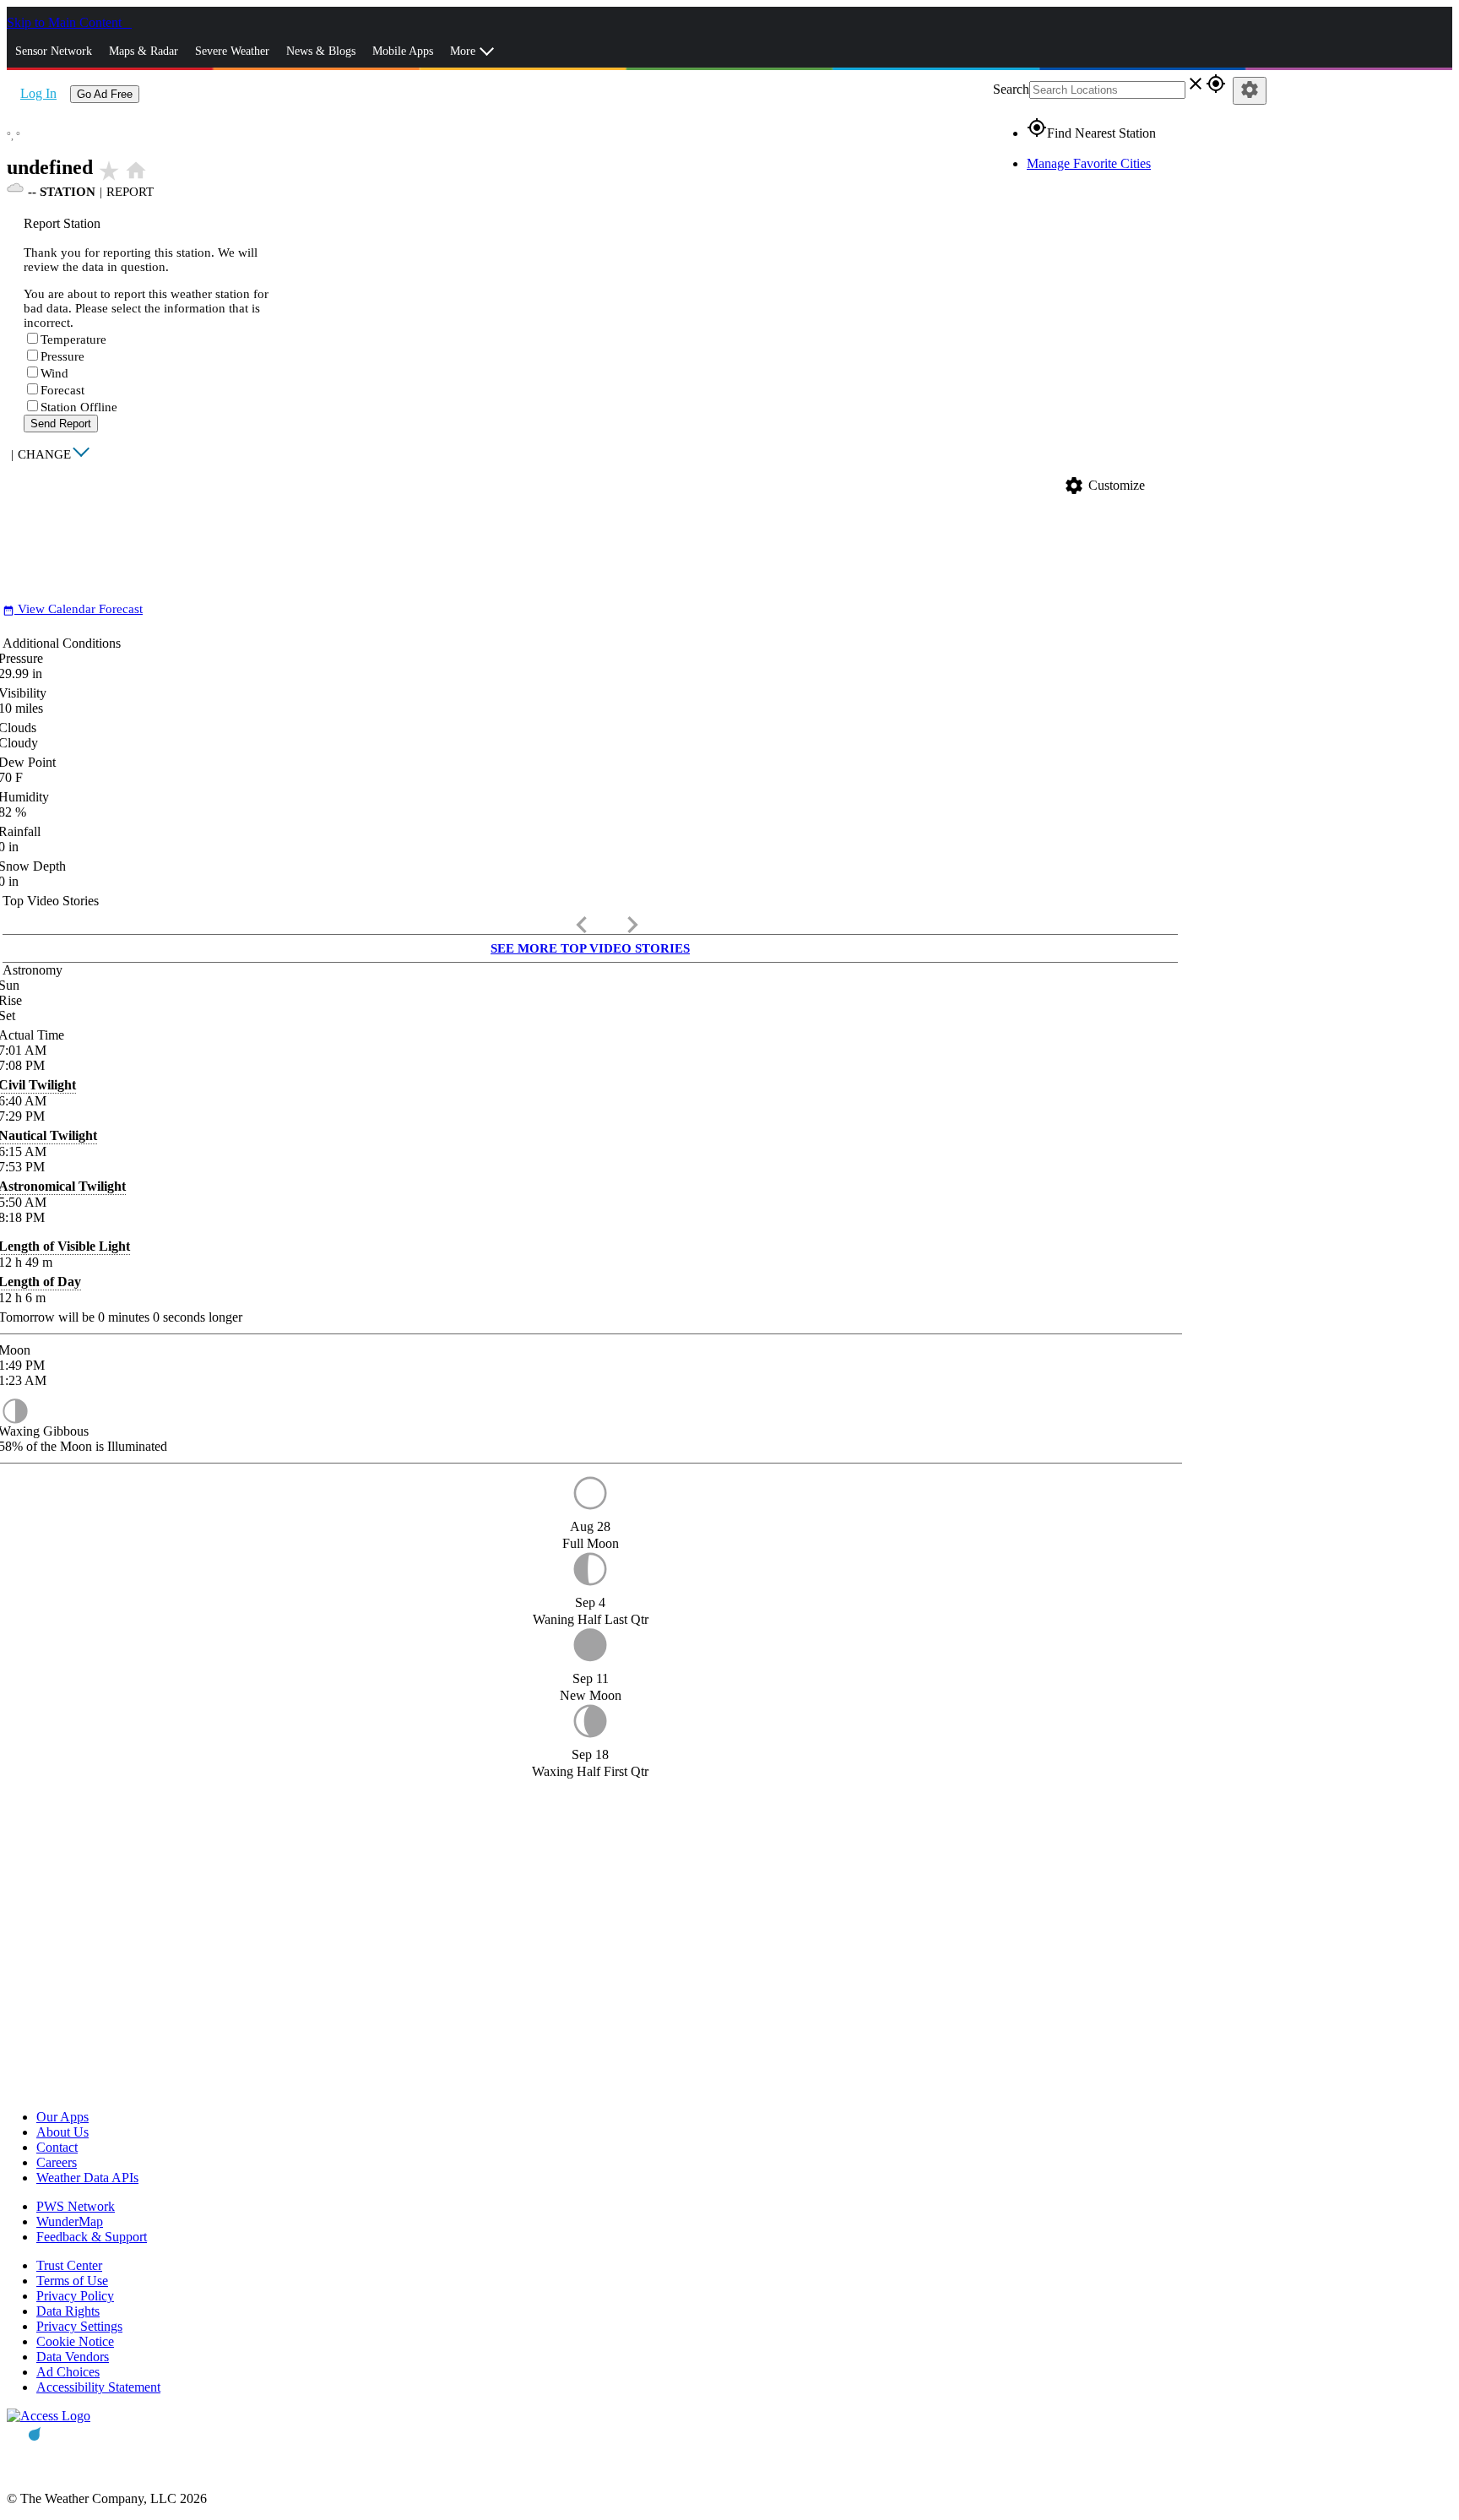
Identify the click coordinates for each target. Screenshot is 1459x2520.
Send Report (61, 424)
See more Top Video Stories (590, 948)
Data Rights (68, 2311)
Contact (57, 2147)
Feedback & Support (92, 2237)
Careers (57, 2162)
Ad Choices (68, 2372)
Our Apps (62, 2117)
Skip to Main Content (66, 22)
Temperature (73, 339)
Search (1011, 89)
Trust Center (69, 2265)
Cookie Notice (75, 2341)
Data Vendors (73, 2357)
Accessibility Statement (98, 2387)
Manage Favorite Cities (1089, 163)
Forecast (62, 390)
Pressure (62, 356)
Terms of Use (72, 2281)
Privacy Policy (75, 2296)
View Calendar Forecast (73, 609)
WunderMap (70, 2221)
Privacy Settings (79, 2326)
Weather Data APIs (87, 2178)
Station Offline (79, 407)
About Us (62, 2132)
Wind (54, 373)
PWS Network (76, 2206)
